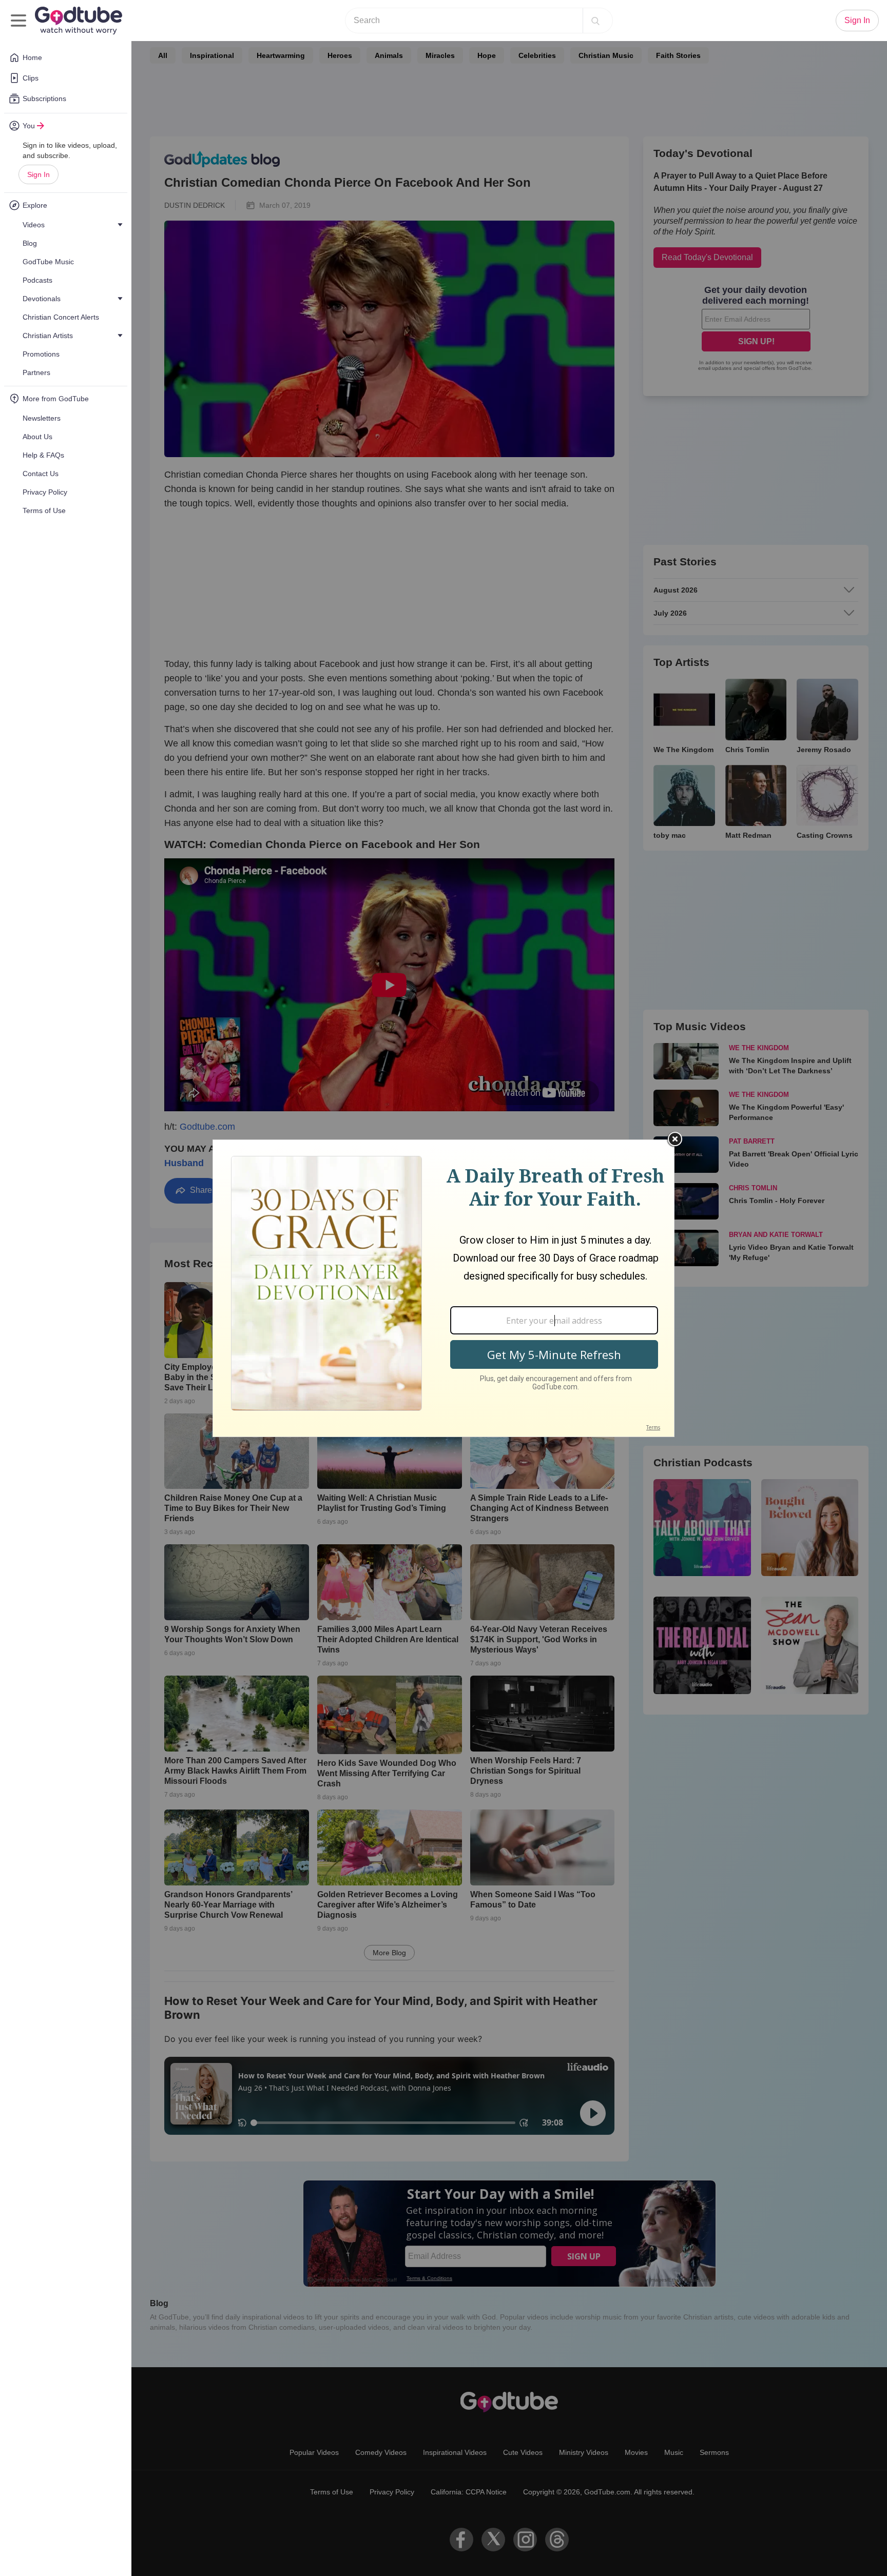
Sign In (38, 174)
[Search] (595, 21)
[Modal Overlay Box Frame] (444, 1288)
